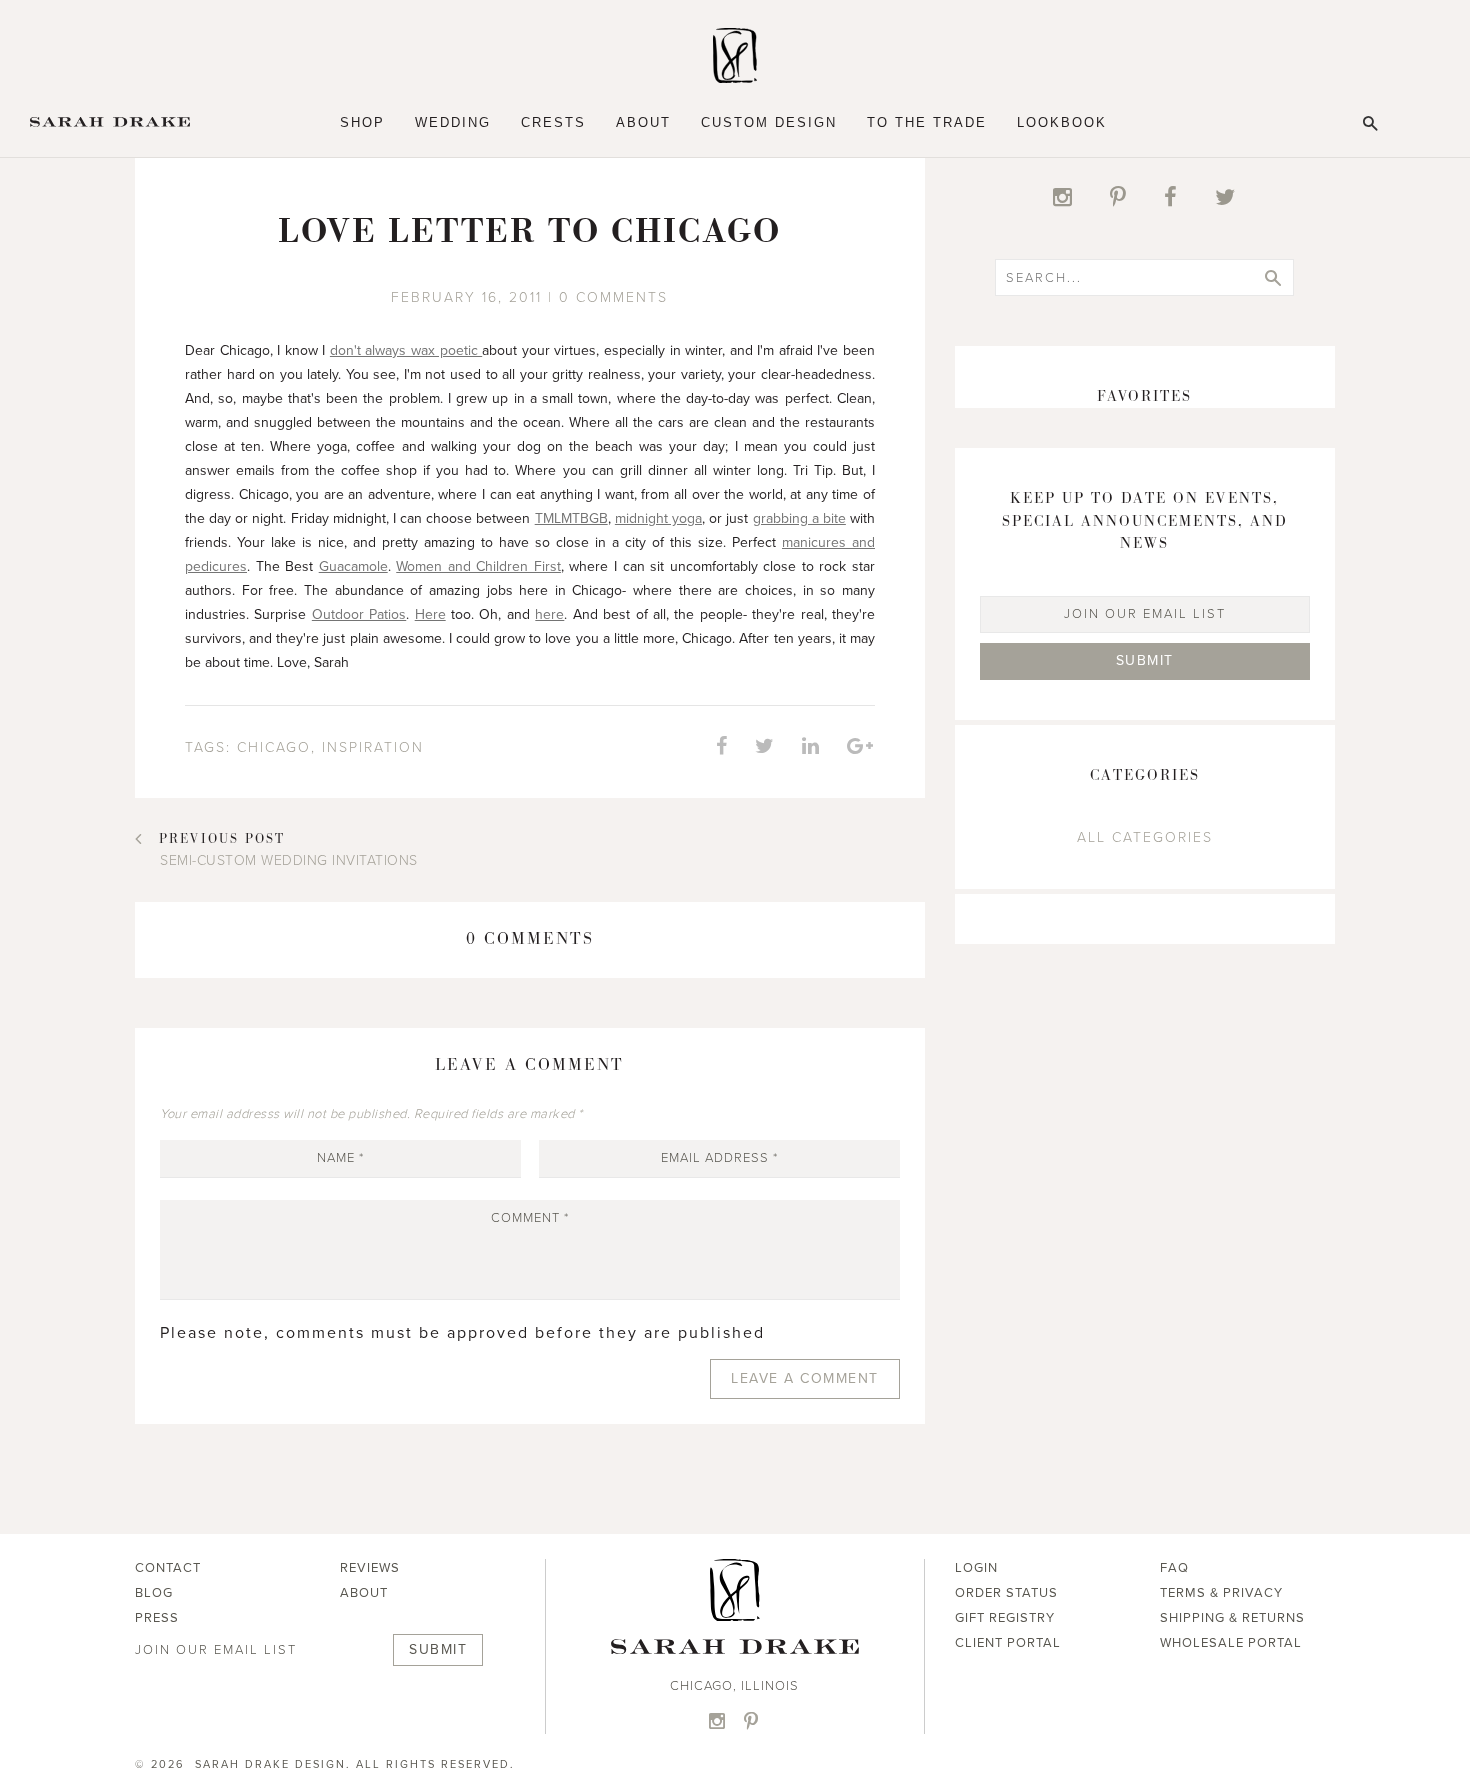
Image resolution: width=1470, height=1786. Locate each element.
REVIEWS (370, 1568)
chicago (274, 747)
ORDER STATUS (1006, 1593)
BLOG (154, 1593)
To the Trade (927, 122)
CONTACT (168, 1568)
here (549, 614)
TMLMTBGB (571, 518)
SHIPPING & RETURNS (1232, 1618)
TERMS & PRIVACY (1221, 1593)
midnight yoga (658, 518)
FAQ (1174, 1568)
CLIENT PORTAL (1008, 1643)
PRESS (157, 1618)
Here (430, 614)
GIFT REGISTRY (1005, 1618)
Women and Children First (478, 566)
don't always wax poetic (406, 350)
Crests (553, 122)
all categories (1145, 837)
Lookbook (1062, 122)
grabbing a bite (799, 518)
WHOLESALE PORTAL (1231, 1643)
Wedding (453, 122)
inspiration (373, 747)
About (643, 122)
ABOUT (364, 1593)
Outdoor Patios (359, 614)
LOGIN (976, 1568)
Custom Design (769, 122)
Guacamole (353, 566)
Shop (362, 122)
